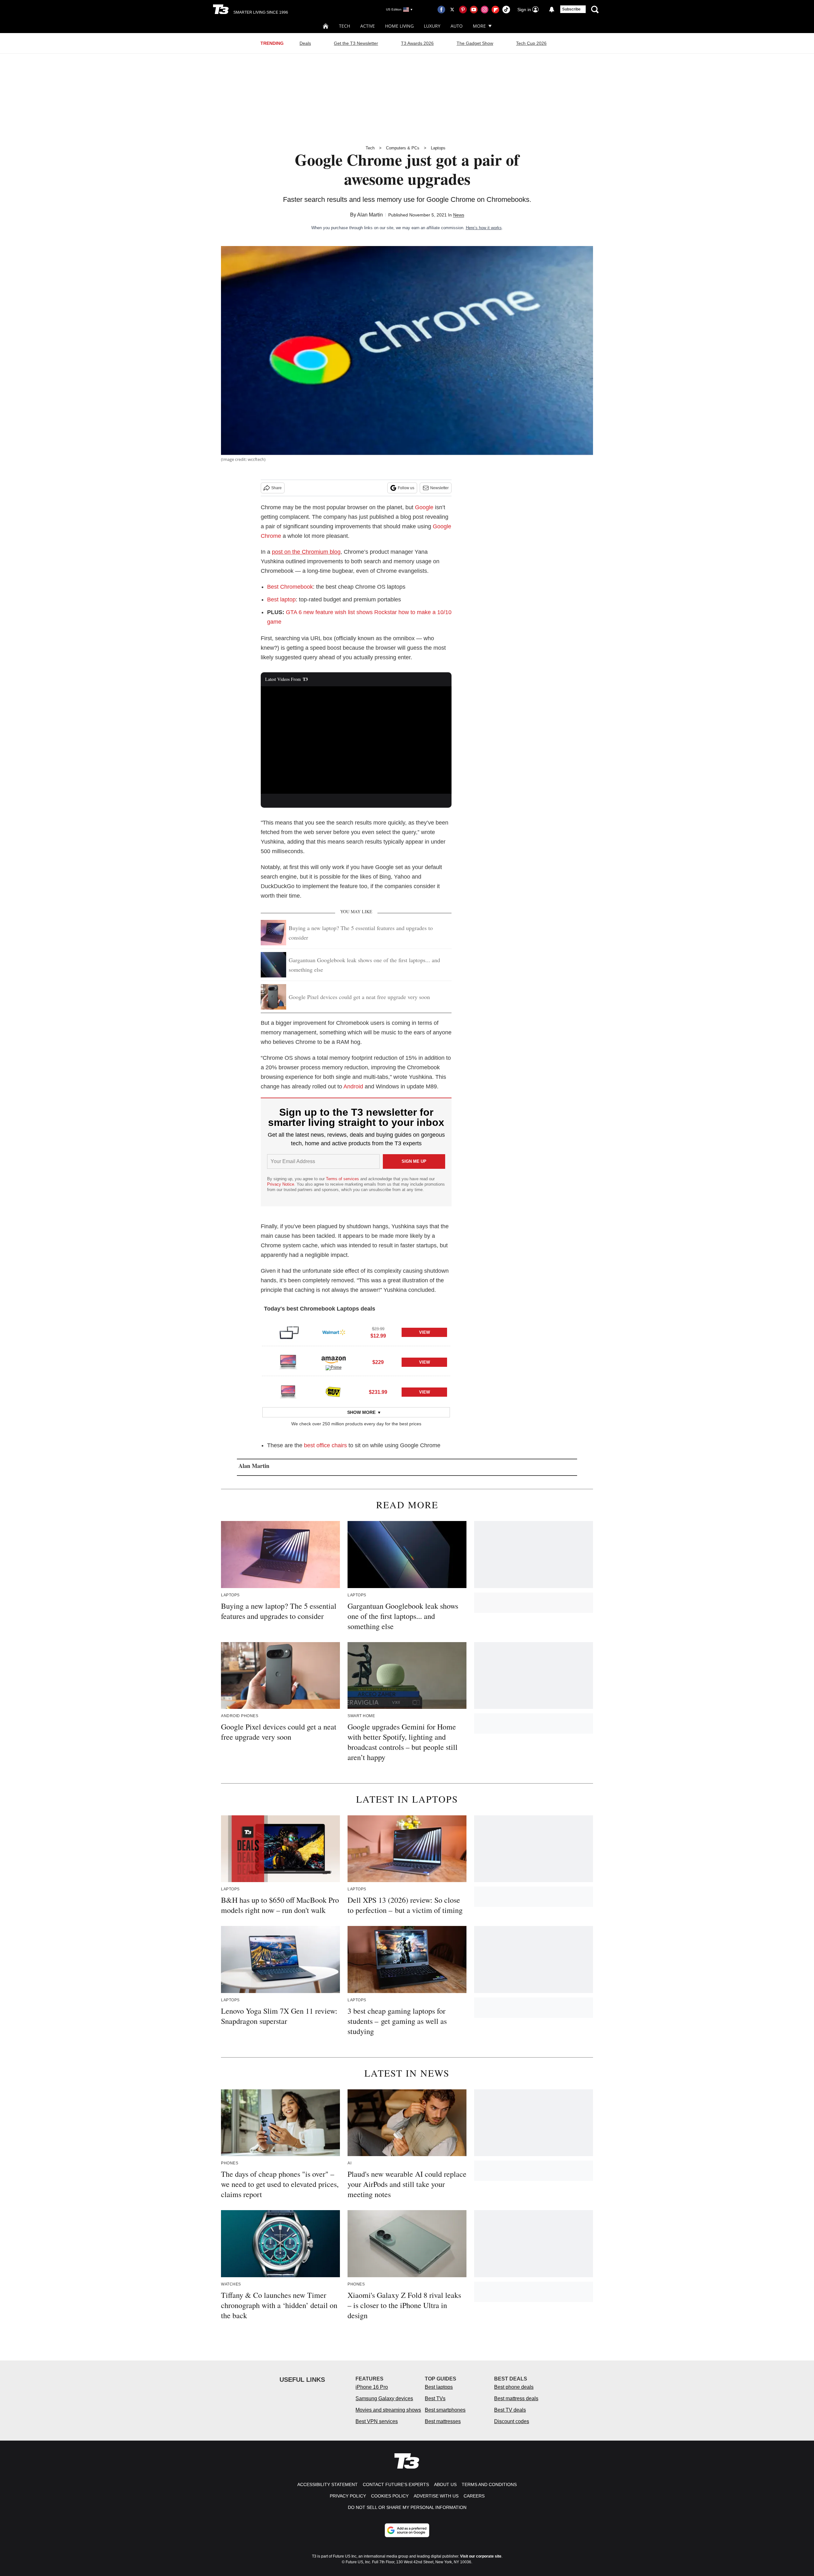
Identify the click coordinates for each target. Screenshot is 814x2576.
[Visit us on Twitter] (452, 10)
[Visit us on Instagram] (485, 10)
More (479, 26)
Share (276, 488)
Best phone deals (514, 2387)
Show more (361, 1412)
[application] (356, 740)
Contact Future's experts (396, 2484)
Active (368, 26)
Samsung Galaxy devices (384, 2398)
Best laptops (439, 2387)
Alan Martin (370, 215)
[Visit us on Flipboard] (495, 10)
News (459, 215)
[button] (356, 1331)
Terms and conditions (489, 2484)
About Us (445, 2484)
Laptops (438, 148)
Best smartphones (445, 2410)
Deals (305, 43)
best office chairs (325, 1445)
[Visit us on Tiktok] (506, 10)
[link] (288, 1332)
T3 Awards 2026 (417, 43)
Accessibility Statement (328, 2484)
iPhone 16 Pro (372, 2387)
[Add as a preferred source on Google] (407, 2530)
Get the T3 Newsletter (356, 43)
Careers (474, 2496)
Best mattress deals (516, 2398)
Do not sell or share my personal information (407, 2507)
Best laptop (281, 599)
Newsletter (439, 488)
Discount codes (512, 2421)
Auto (457, 26)
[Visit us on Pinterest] (463, 10)
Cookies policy (390, 2496)
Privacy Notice (281, 1184)
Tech (345, 26)
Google (424, 507)
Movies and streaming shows (388, 2410)
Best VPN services (377, 2421)
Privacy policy (348, 2496)
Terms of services (343, 1179)
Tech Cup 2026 (531, 43)
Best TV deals (510, 2410)
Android (353, 1086)
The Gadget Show (475, 43)
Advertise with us (436, 2496)
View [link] (424, 1332)
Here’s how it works (484, 228)
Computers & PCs (403, 148)
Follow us (406, 488)
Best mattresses (443, 2421)
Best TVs (435, 2398)
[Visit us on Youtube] (474, 10)
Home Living (399, 26)
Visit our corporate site (481, 2556)
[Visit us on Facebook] (441, 10)
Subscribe (571, 9)
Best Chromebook (290, 587)
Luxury (432, 26)
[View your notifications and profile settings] (552, 10)
